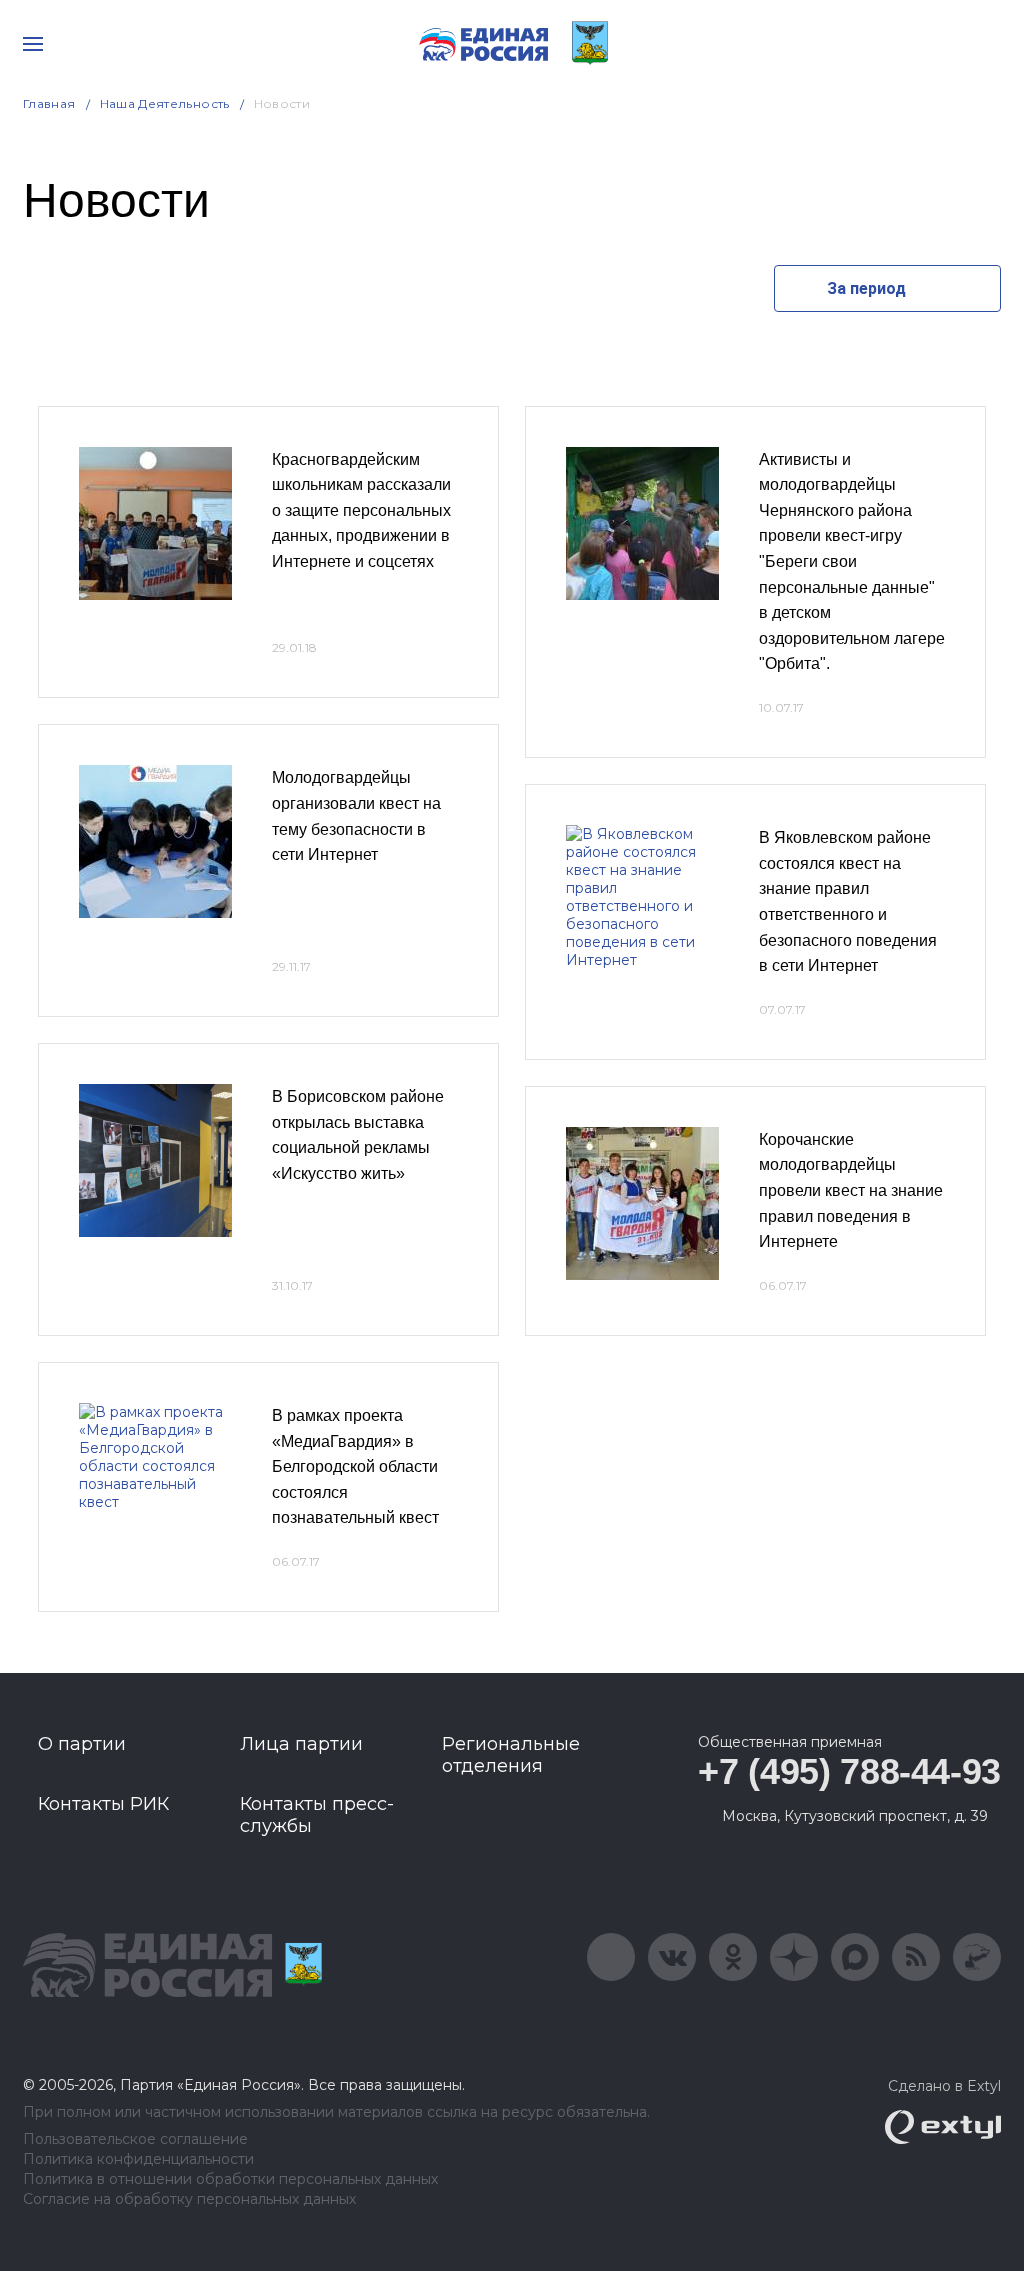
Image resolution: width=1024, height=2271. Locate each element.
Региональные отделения (511, 1755)
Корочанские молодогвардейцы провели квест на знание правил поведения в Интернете (851, 1190)
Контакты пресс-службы (317, 1815)
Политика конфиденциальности (138, 2159)
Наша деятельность (165, 103)
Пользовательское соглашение (135, 2139)
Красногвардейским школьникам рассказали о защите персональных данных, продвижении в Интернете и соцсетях (361, 510)
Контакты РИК (103, 1804)
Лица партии (301, 1744)
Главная (49, 103)
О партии (82, 1744)
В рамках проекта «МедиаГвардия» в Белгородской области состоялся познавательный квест (355, 1466)
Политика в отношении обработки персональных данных (230, 2179)
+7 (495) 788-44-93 (849, 1771)
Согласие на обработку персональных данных (189, 2199)
